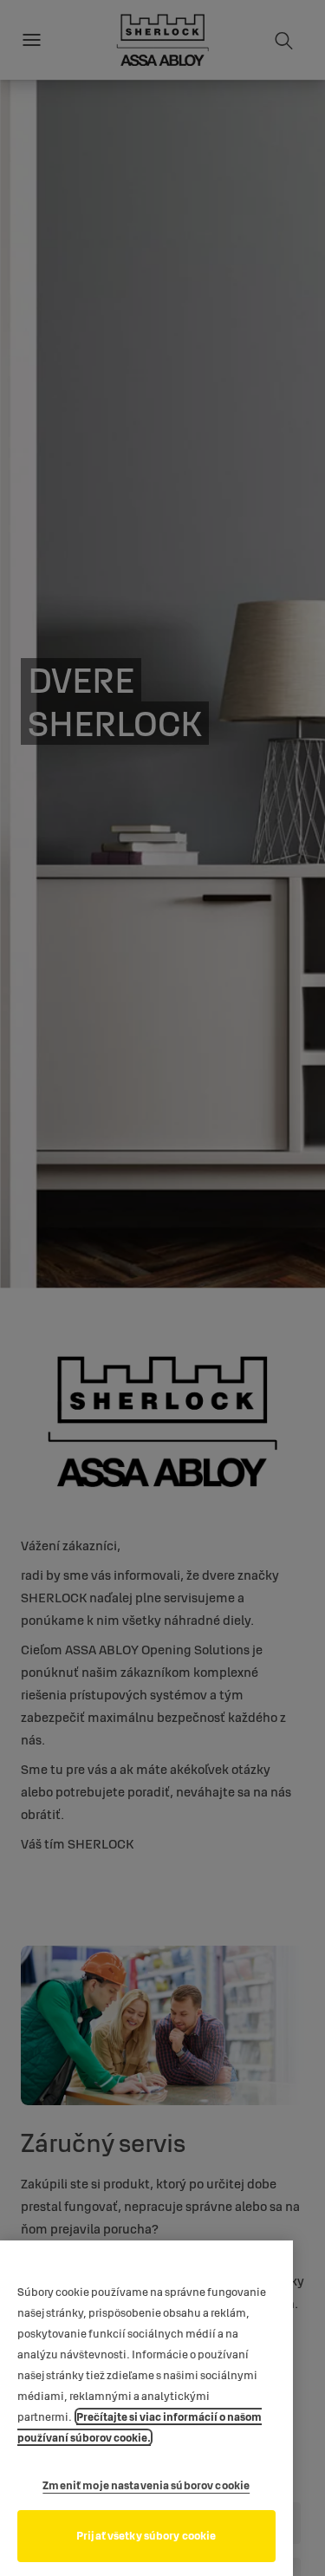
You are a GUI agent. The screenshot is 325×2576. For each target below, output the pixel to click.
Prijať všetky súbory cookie (146, 2535)
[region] (146, 2408)
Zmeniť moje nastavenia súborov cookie (146, 2485)
